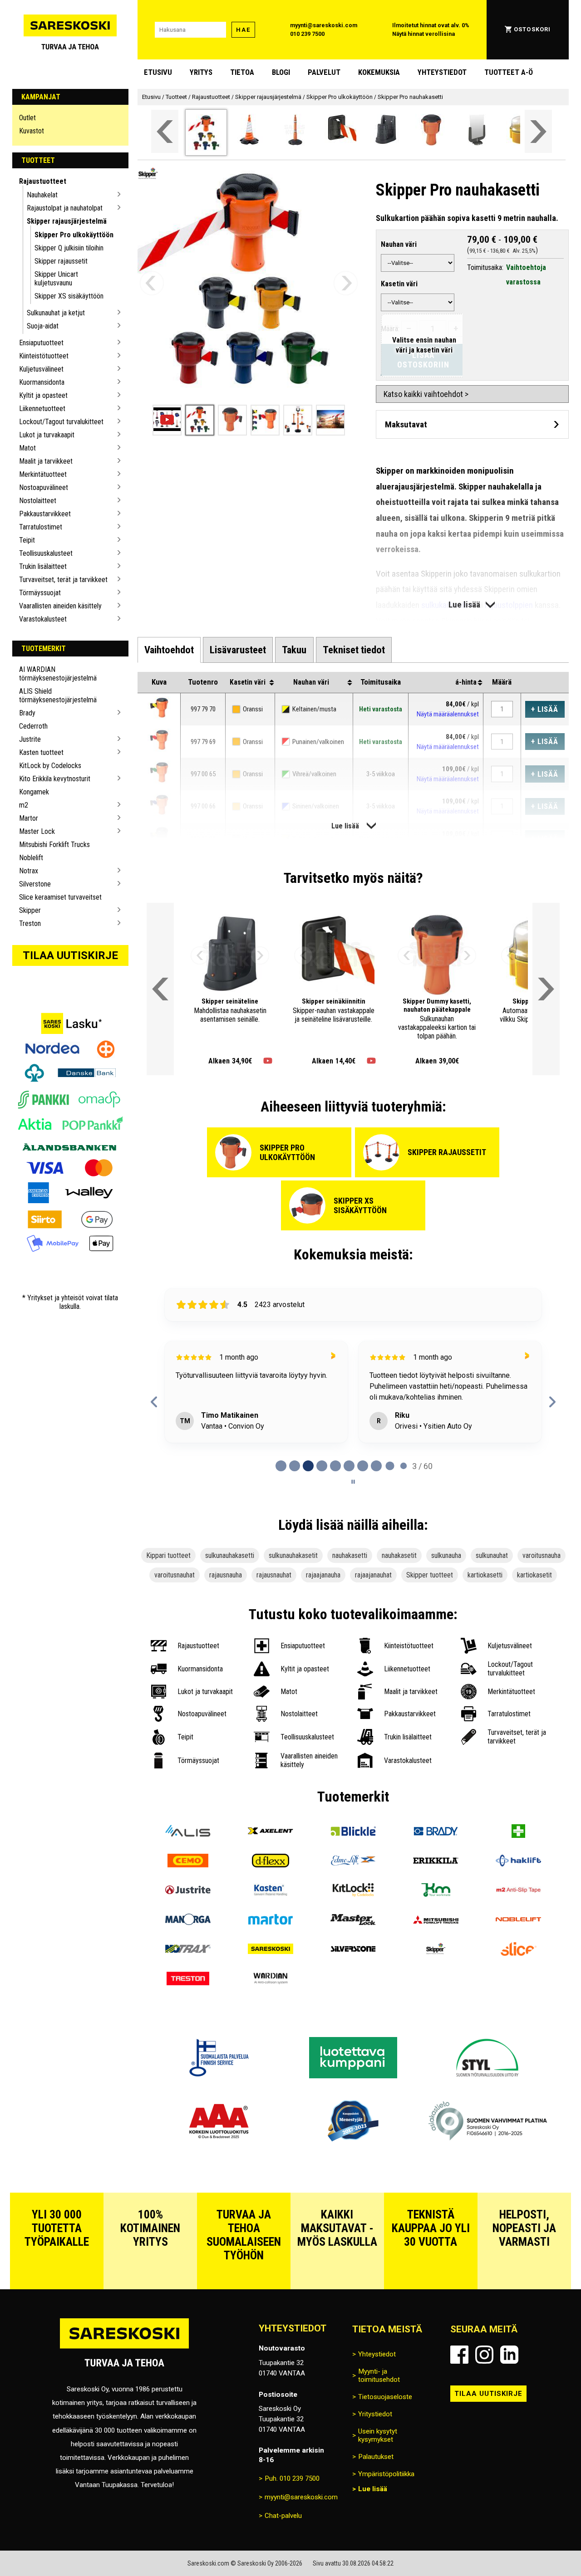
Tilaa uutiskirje (70, 955)
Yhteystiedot (442, 72)
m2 (24, 805)
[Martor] (271, 1921)
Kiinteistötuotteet (44, 356)
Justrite (30, 739)
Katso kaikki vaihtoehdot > (426, 394)
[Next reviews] (552, 1402)
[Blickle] (353, 1832)
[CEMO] (188, 1862)
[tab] (169, 650)
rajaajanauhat (373, 1575)
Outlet (27, 118)
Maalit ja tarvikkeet (46, 461)
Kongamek (34, 792)
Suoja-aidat (43, 326)
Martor (29, 818)
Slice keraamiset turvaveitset (60, 897)
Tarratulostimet (41, 527)
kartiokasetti (485, 1575)
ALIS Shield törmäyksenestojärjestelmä (58, 695)
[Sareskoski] (271, 1950)
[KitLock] (353, 1891)
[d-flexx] (271, 1862)
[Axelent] (271, 1832)
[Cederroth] (518, 1832)
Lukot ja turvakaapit (47, 435)
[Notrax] (188, 1950)
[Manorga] (188, 1921)
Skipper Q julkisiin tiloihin (69, 248)
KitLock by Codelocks (50, 766)
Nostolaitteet (38, 501)
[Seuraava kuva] (346, 283)
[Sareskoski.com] (124, 2348)
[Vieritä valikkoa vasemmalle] (165, 131)
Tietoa (242, 72)
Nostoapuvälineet (44, 487)
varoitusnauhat (175, 1575)
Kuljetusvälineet (41, 369)
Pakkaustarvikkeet (45, 514)
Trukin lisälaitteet (43, 566)
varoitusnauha (542, 1555)
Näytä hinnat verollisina (423, 34)
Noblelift (31, 858)
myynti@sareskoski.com (324, 25)
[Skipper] (436, 1950)
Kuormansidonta (42, 382)
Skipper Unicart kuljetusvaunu (56, 279)
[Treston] (188, 1980)
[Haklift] (518, 1862)
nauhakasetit (399, 1555)
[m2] (518, 1891)
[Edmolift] (353, 1862)
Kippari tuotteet (168, 1555)
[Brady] (436, 1832)
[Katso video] (268, 1061)
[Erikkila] (436, 1862)
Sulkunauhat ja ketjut (56, 313)
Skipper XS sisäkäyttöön (69, 296)
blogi (281, 72)
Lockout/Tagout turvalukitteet (61, 422)
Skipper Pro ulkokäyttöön (74, 235)
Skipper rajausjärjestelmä (67, 221)
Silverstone (35, 884)
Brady (27, 713)
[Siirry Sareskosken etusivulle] (70, 30)
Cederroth (33, 726)
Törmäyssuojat (40, 593)
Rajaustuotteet (43, 181)
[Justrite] (188, 1891)
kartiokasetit (534, 1575)
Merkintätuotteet (43, 474)
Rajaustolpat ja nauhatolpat (65, 208)
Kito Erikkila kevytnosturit (55, 779)
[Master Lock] (353, 1921)
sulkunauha (446, 1555)
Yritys (201, 72)
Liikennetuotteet (42, 409)
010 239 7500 (307, 34)
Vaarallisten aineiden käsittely (60, 606)
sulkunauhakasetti (230, 1555)
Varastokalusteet (43, 619)
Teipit (27, 540)
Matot (27, 448)
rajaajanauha (323, 1575)
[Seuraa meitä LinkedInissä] (509, 2355)
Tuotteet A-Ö (509, 72)
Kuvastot (32, 131)
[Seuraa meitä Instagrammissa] (484, 2355)
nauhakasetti (350, 1555)
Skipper (30, 910)
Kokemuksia (379, 72)
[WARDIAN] (271, 1980)
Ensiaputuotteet (41, 343)
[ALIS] (188, 1832)
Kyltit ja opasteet (43, 395)
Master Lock (37, 831)
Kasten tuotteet (41, 752)
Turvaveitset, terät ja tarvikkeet (63, 580)
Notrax (29, 871)
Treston (30, 923)
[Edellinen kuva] (152, 283)
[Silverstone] (353, 1950)
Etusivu (158, 72)
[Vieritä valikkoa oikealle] (538, 131)
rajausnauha (226, 1575)
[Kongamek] (436, 1891)
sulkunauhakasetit (293, 1555)
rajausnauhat (274, 1575)
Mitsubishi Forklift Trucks (54, 845)
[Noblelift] (518, 1921)
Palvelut (324, 72)
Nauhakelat (42, 195)
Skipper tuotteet (430, 1575)
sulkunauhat (492, 1555)
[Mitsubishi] (436, 1921)
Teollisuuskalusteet (46, 553)
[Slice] (518, 1950)
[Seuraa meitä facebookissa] (459, 2355)
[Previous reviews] (154, 1402)
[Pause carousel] (353, 1482)
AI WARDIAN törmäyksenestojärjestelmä (58, 674)
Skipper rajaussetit (61, 261)
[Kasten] (271, 1891)
